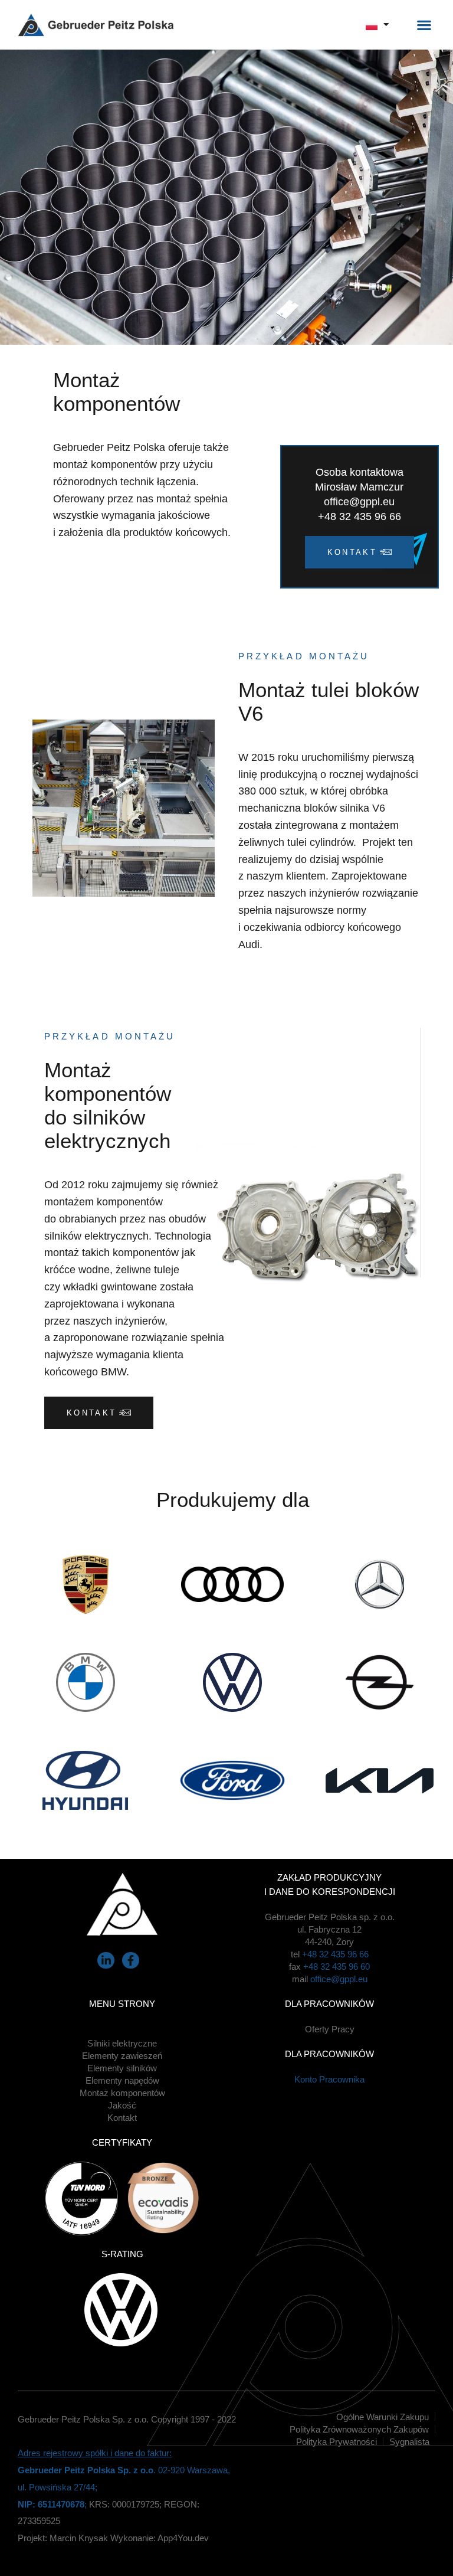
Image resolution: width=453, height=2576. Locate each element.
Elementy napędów (122, 2080)
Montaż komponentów (122, 2093)
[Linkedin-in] (106, 1961)
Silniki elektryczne (122, 2043)
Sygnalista (409, 2442)
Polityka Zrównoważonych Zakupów (359, 2429)
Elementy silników (122, 2068)
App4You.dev (183, 2538)
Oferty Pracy (330, 2029)
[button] (424, 25)
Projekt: (34, 2538)
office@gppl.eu (339, 1979)
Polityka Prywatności (337, 2442)
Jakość (122, 2105)
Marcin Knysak (79, 2538)
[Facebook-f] (131, 1961)
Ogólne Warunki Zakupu (383, 2417)
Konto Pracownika (329, 2079)
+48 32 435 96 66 (335, 1954)
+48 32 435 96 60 (337, 1967)
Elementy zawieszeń (122, 2056)
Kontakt (122, 2118)
